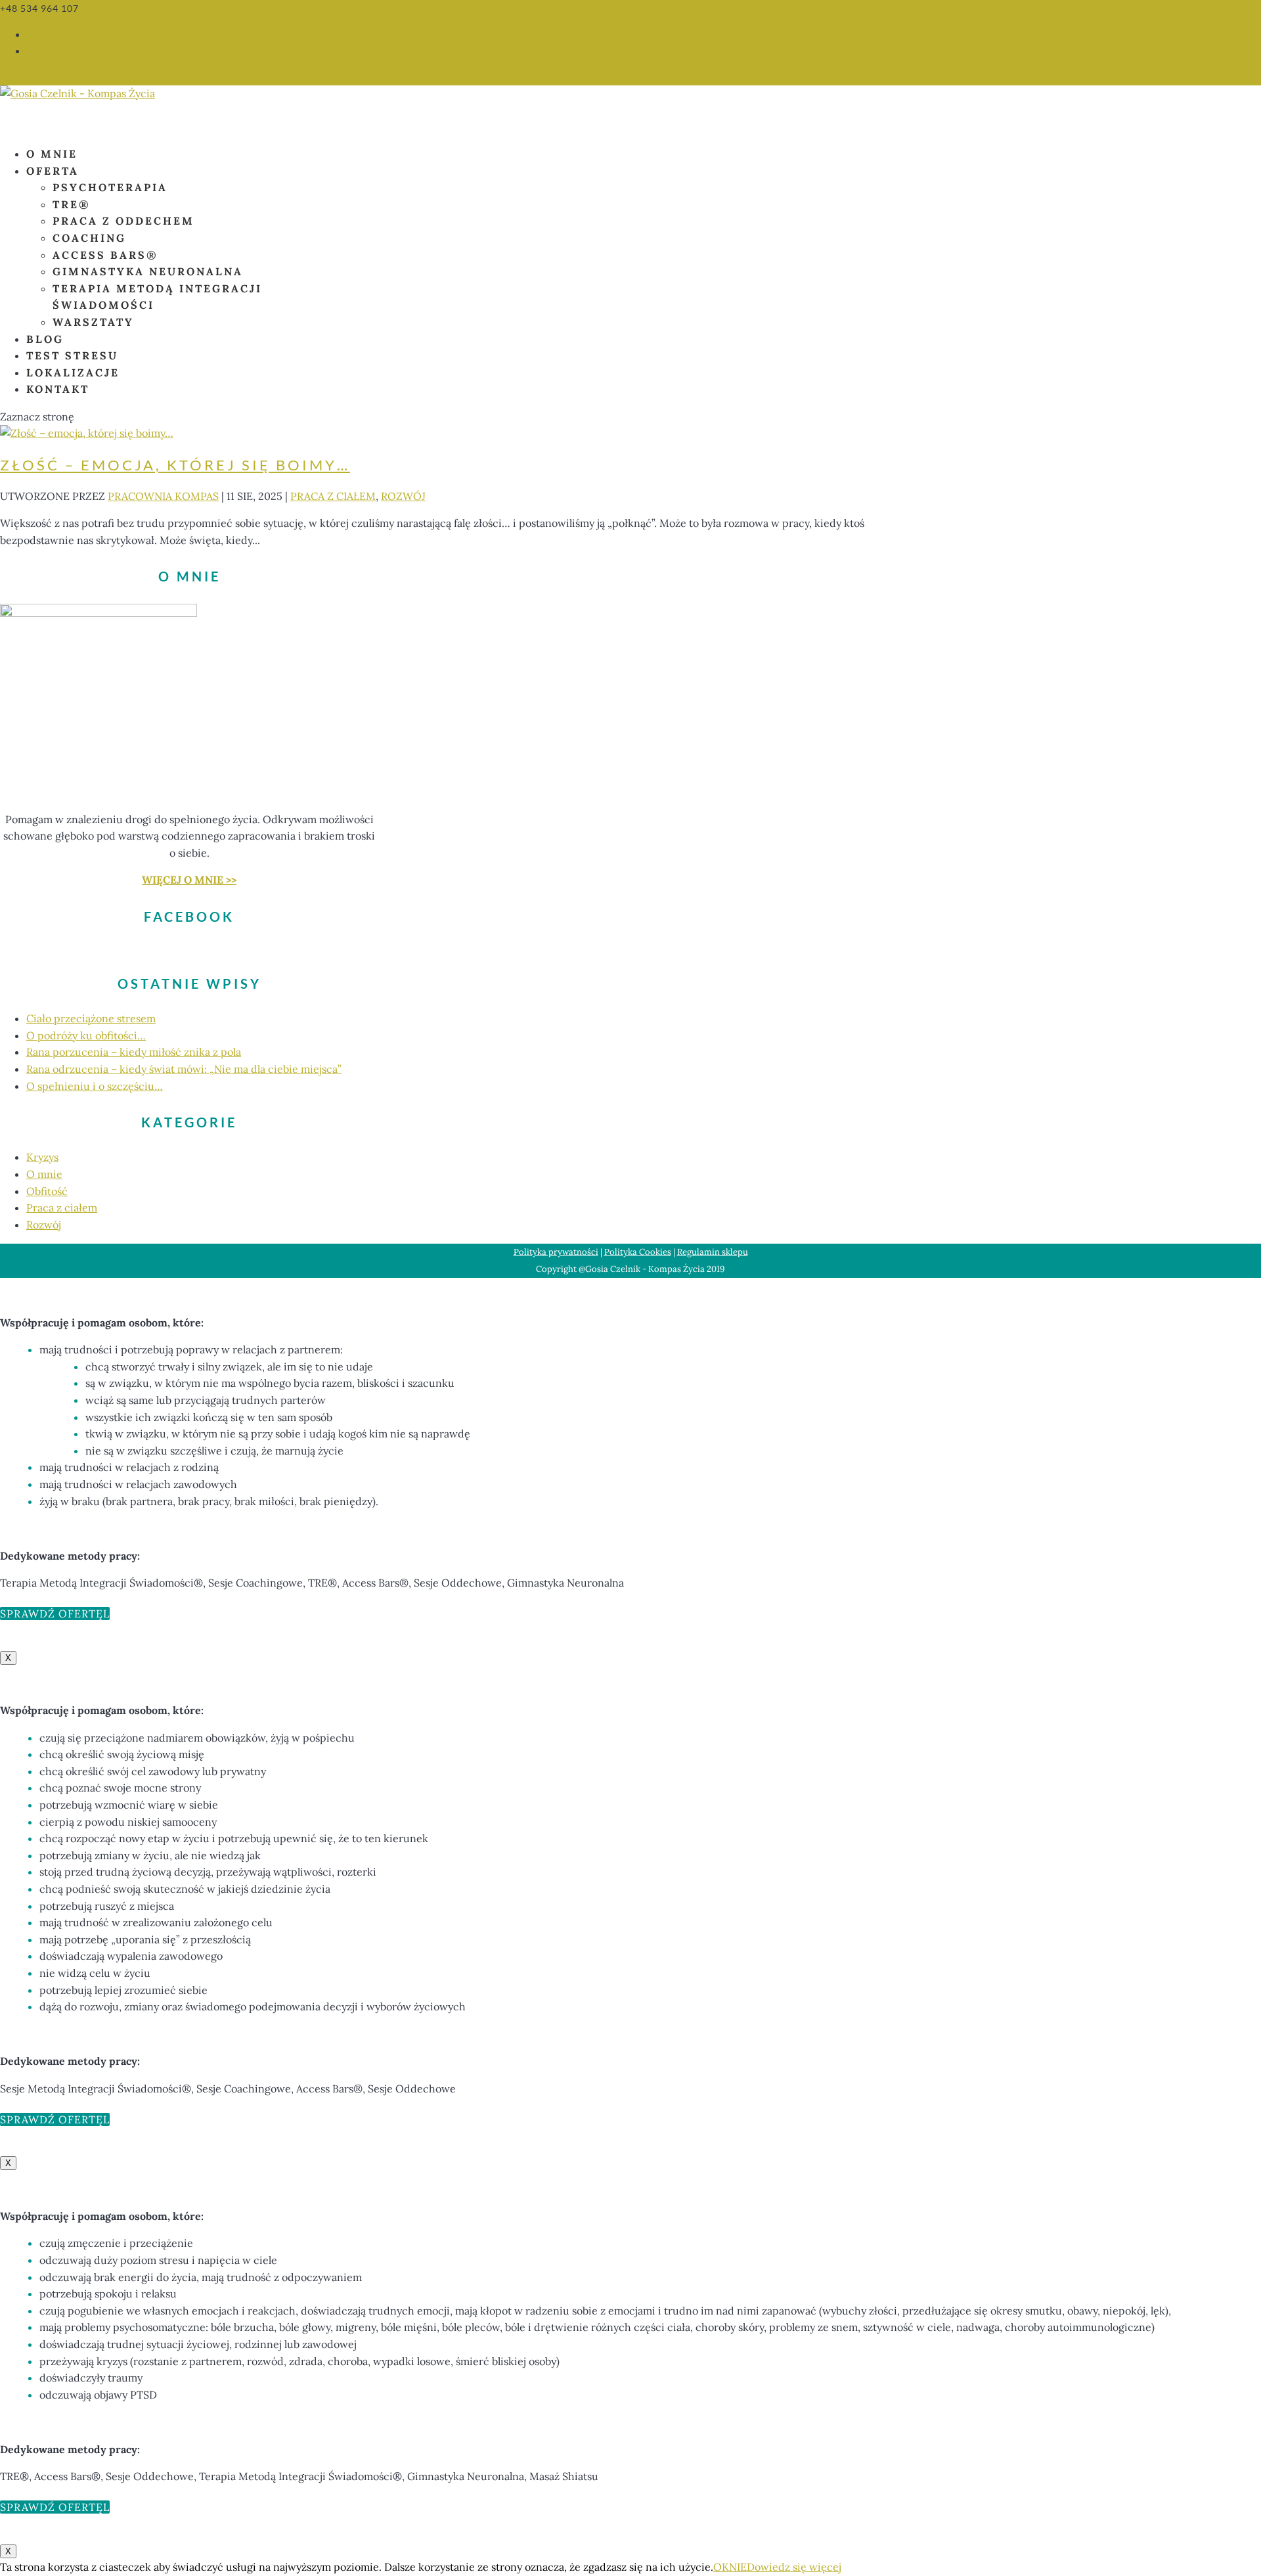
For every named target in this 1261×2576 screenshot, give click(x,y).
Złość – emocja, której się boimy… (175, 465)
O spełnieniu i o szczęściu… (95, 1086)
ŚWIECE (45, 51)
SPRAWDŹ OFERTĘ (52, 1614)
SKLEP (41, 34)
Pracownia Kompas (163, 496)
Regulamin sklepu (713, 1252)
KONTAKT (58, 389)
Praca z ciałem (333, 496)
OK (721, 2567)
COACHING (89, 238)
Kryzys (42, 1157)
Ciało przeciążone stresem (91, 1018)
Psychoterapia (110, 187)
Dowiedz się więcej (794, 2567)
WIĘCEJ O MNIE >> (189, 880)
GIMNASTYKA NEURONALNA (148, 271)
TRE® (72, 204)
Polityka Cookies (638, 1252)
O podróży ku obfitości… (86, 1035)
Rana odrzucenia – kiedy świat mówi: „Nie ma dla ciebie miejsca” (184, 1069)
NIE (738, 2567)
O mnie (44, 1174)
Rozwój (403, 496)
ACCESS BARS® (105, 255)
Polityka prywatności (556, 1252)
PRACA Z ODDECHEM (123, 221)
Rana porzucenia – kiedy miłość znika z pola (134, 1052)
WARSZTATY (93, 322)
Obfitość (47, 1191)
